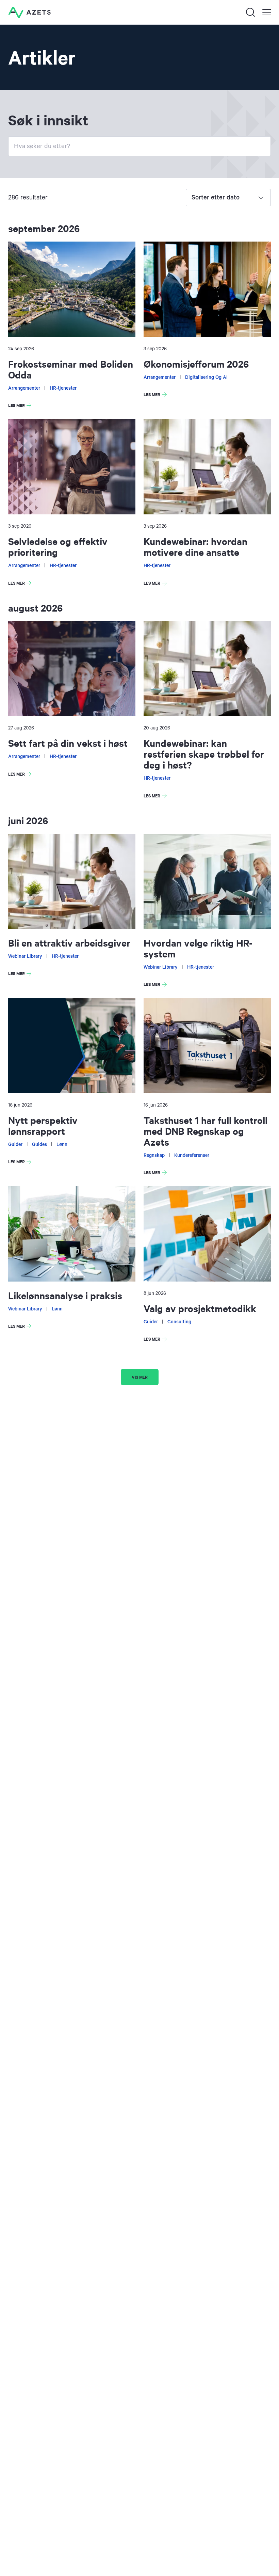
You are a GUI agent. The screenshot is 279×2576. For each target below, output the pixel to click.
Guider (15, 1145)
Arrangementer (24, 388)
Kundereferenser (192, 1155)
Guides (39, 1145)
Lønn (62, 1145)
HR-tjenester (63, 388)
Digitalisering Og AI (206, 377)
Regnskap (154, 1155)
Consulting (179, 1322)
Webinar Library (25, 956)
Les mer (21, 406)
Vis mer (140, 1377)
